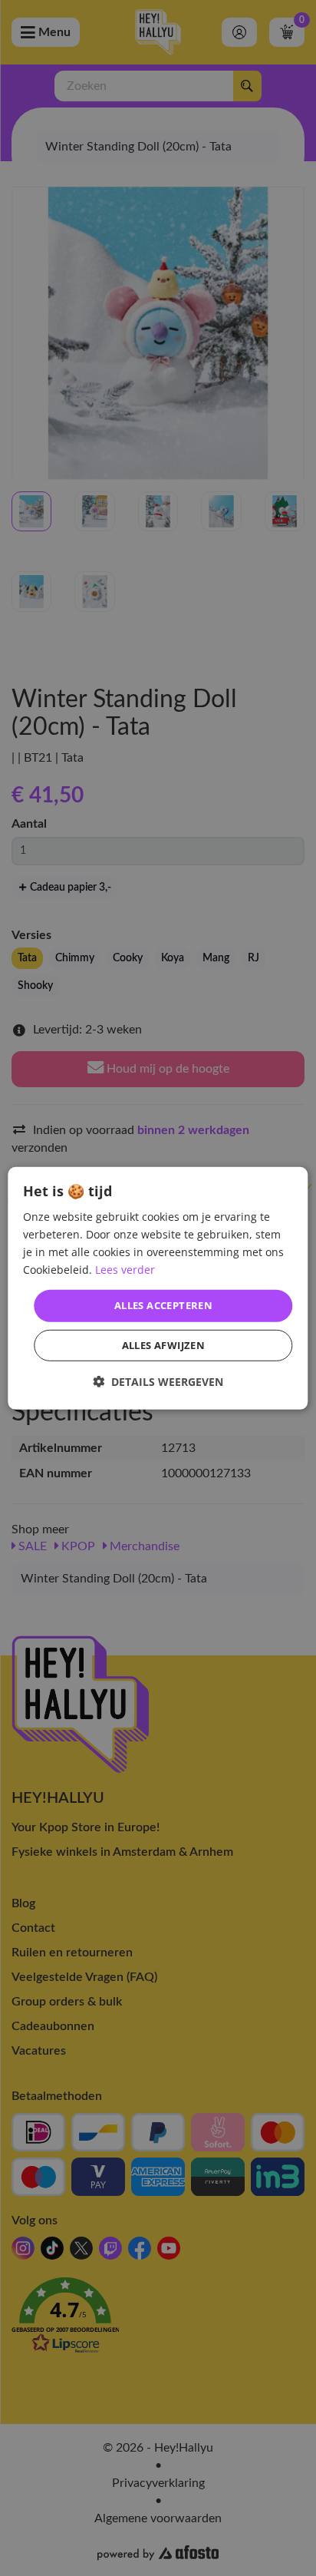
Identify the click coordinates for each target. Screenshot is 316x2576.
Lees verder (125, 1270)
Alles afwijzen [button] (164, 1345)
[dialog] (158, 1288)
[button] (158, 1382)
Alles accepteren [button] (163, 1305)
